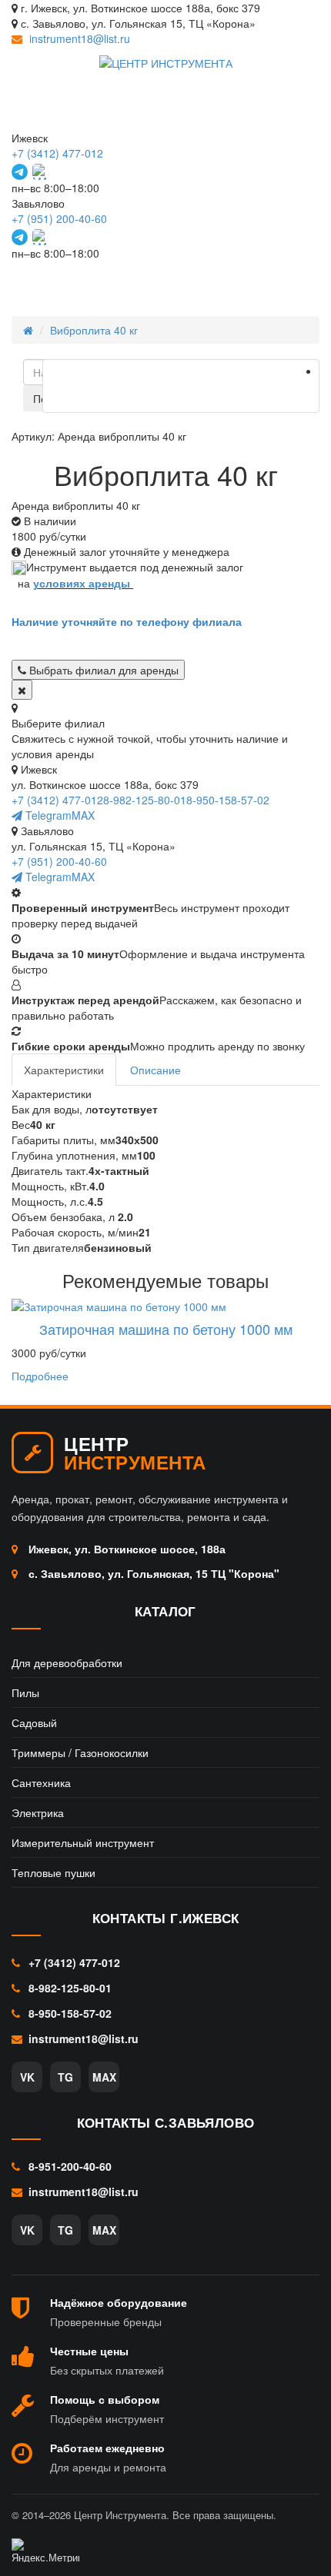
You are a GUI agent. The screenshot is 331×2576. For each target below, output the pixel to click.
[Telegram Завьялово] (20, 237)
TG (65, 2077)
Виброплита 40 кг (94, 330)
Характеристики (64, 1070)
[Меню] (290, 281)
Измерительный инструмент (83, 1842)
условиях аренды (82, 583)
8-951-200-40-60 (69, 2166)
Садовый (34, 1722)
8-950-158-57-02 (228, 800)
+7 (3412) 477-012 (57, 153)
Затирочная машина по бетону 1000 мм (166, 1329)
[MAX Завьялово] (40, 237)
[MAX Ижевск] (40, 172)
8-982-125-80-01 (145, 800)
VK (27, 2077)
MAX (83, 815)
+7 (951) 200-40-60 (59, 218)
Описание (155, 1070)
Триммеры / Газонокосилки (80, 1752)
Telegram (47, 815)
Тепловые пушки (53, 1872)
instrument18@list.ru (80, 38)
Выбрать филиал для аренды (102, 670)
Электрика (38, 1812)
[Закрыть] (22, 690)
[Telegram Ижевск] (20, 172)
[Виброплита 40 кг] (181, 386)
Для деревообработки (67, 1662)
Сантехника (41, 1782)
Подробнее (40, 1376)
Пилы (25, 1692)
